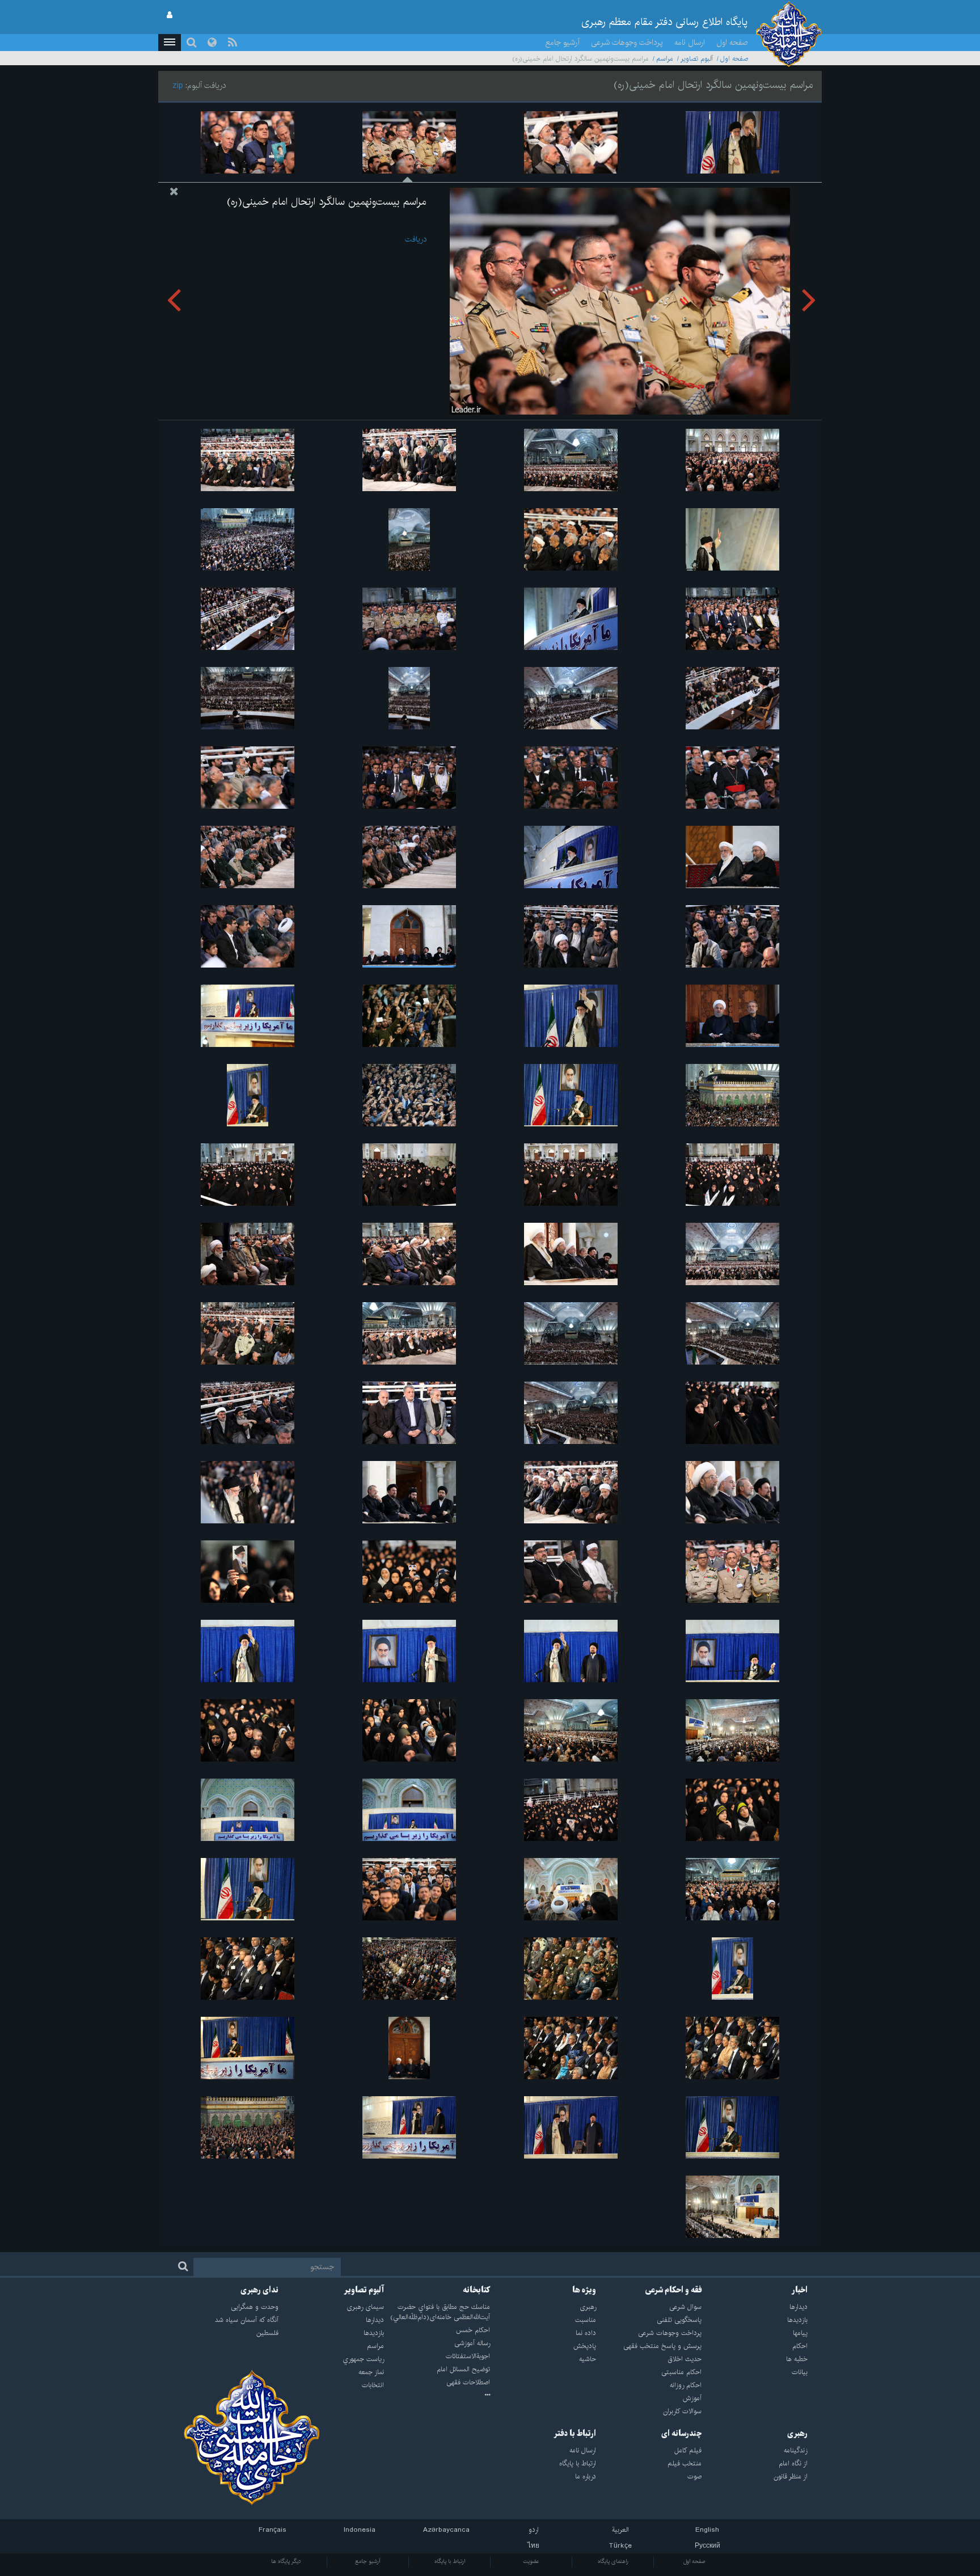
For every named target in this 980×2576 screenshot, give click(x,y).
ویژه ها (584, 2290)
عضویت (531, 2561)
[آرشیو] (437, 2396)
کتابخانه (476, 2290)
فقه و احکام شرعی (673, 2290)
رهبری (797, 2434)
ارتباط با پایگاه (450, 2561)
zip (178, 86)
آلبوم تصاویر (697, 59)
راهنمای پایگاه (613, 2561)
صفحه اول (732, 43)
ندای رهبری (259, 2290)
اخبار (800, 2290)
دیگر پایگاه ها (286, 2561)
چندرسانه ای (681, 2434)
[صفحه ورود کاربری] (170, 15)
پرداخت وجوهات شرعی (627, 43)
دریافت (416, 239)
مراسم (665, 59)
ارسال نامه (690, 43)
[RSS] (233, 43)
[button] (170, 43)
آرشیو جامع (563, 43)
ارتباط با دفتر (575, 2434)
